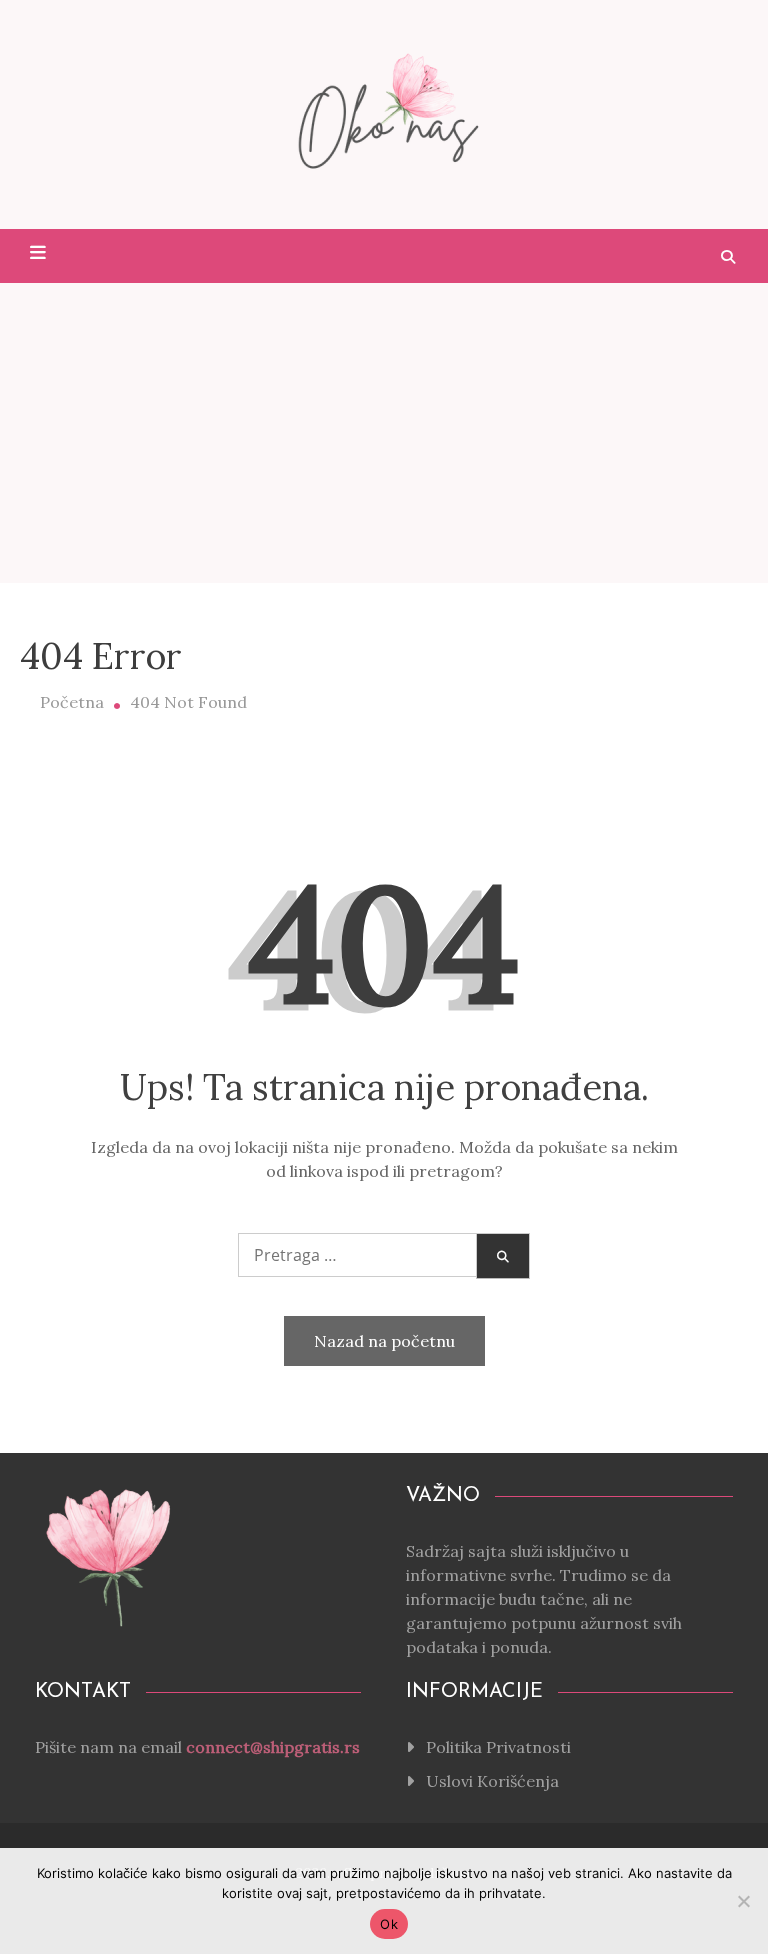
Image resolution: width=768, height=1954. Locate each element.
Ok (389, 1924)
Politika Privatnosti (498, 1747)
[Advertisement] (384, 433)
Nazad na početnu (384, 1341)
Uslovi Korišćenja (492, 1781)
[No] (743, 1901)
